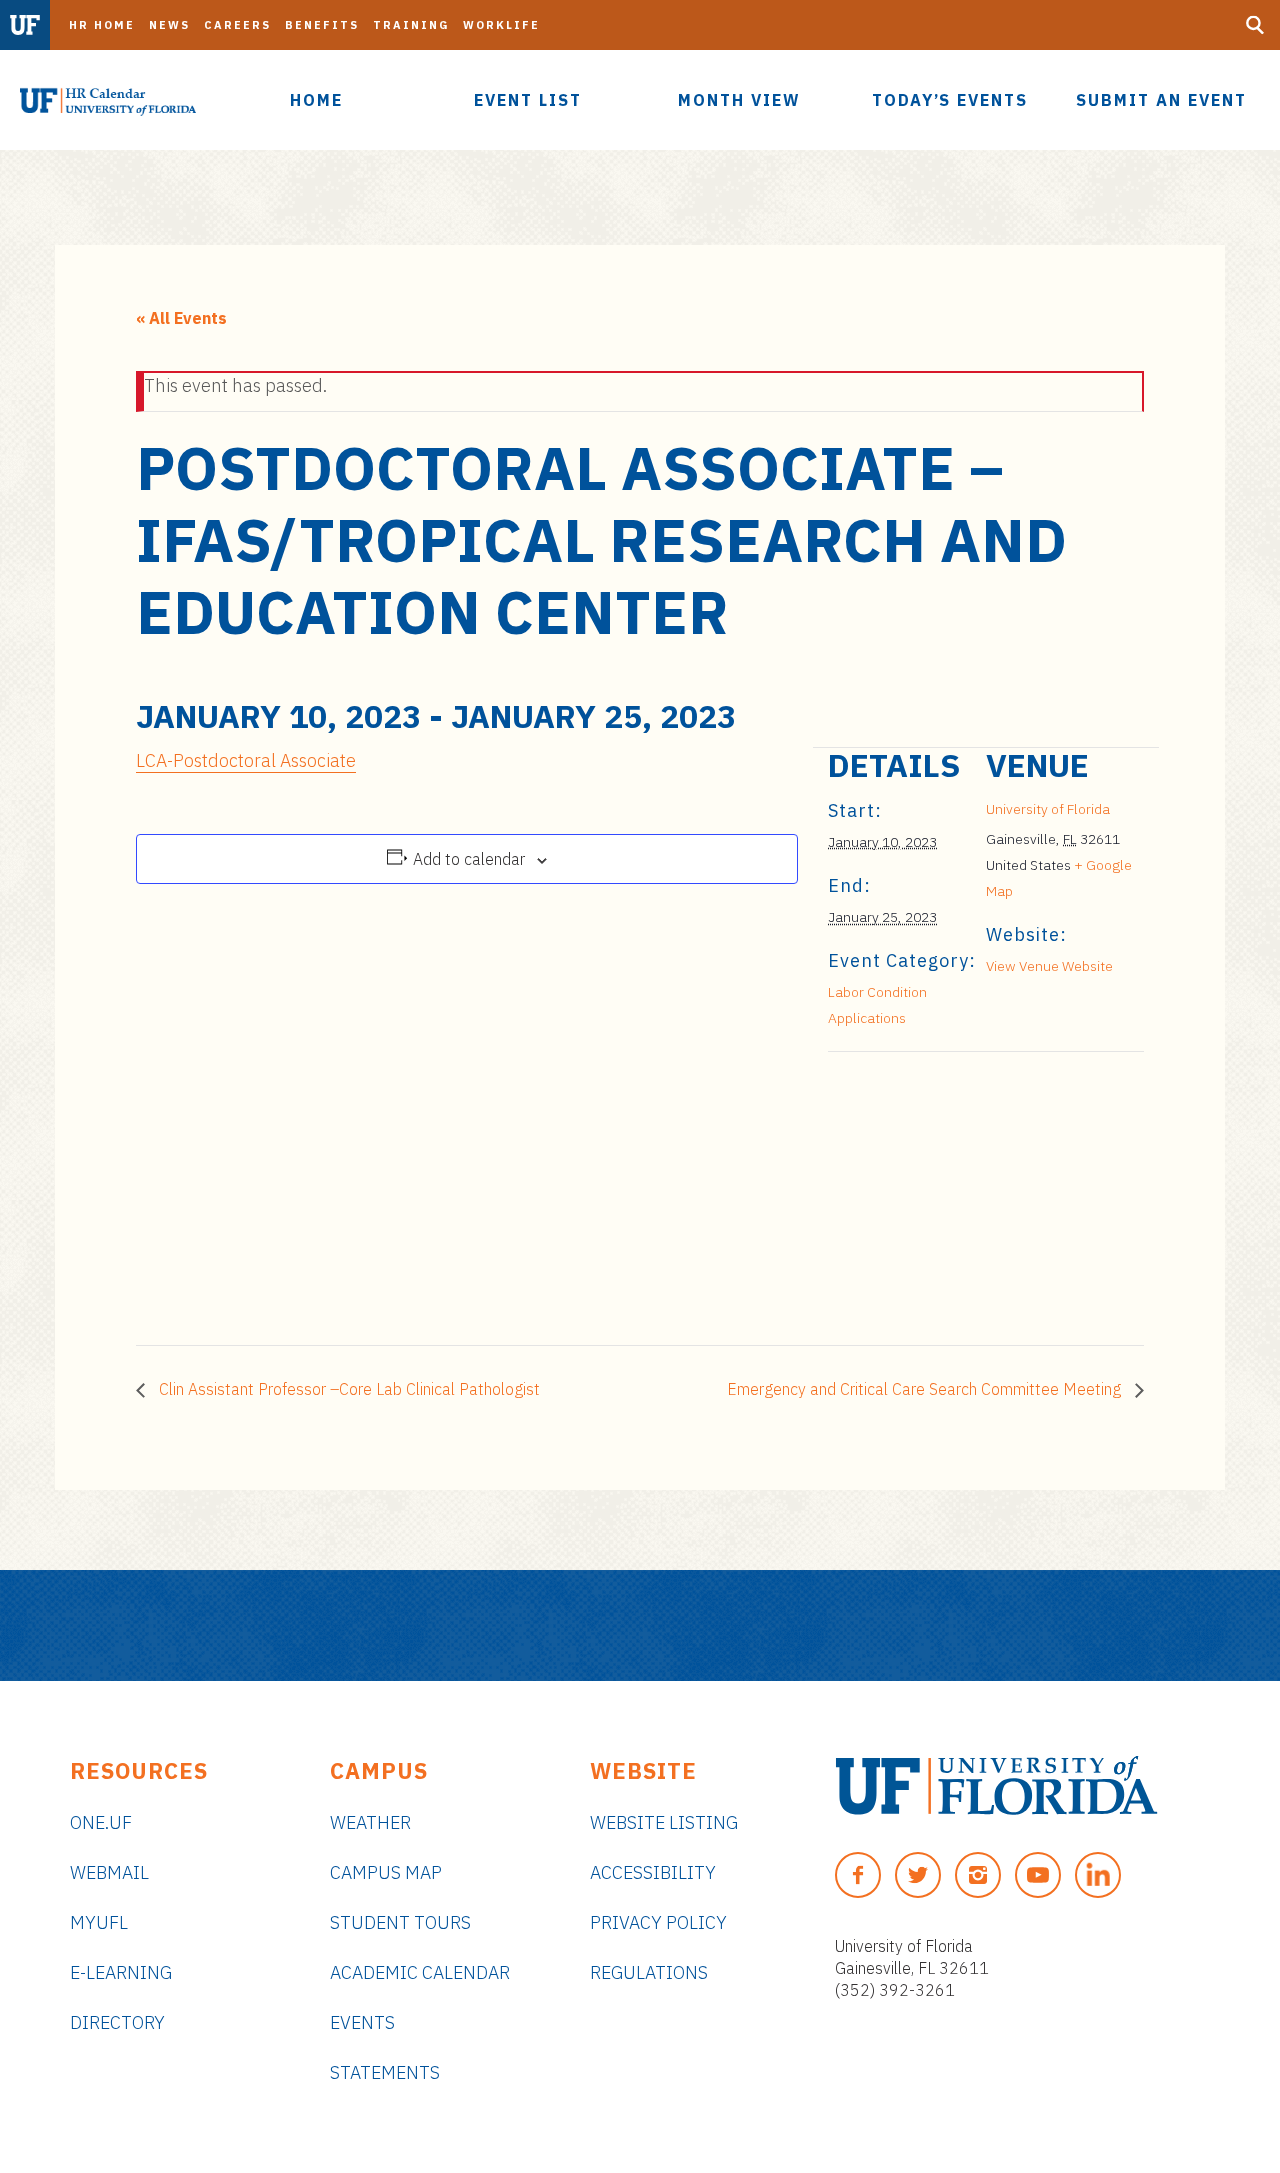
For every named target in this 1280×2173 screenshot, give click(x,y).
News (169, 25)
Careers (237, 25)
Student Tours (400, 1922)
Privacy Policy (658, 1922)
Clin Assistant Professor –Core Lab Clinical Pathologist (347, 1389)
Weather (370, 1822)
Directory (117, 2022)
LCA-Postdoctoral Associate (246, 760)
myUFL (99, 1922)
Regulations (649, 1972)
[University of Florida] (996, 1785)
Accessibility (653, 1872)
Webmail (109, 1872)
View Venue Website (1049, 966)
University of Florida (1048, 809)
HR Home (102, 25)
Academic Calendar (420, 1972)
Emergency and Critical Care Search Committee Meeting (926, 1389)
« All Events (181, 318)
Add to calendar (469, 859)
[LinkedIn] (1098, 1875)
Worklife (501, 25)
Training (411, 25)
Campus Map (386, 1872)
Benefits (322, 25)
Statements (385, 2072)
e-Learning (121, 1972)
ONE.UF (101, 1822)
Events (362, 2022)
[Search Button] (1255, 25)
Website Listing (664, 1822)
